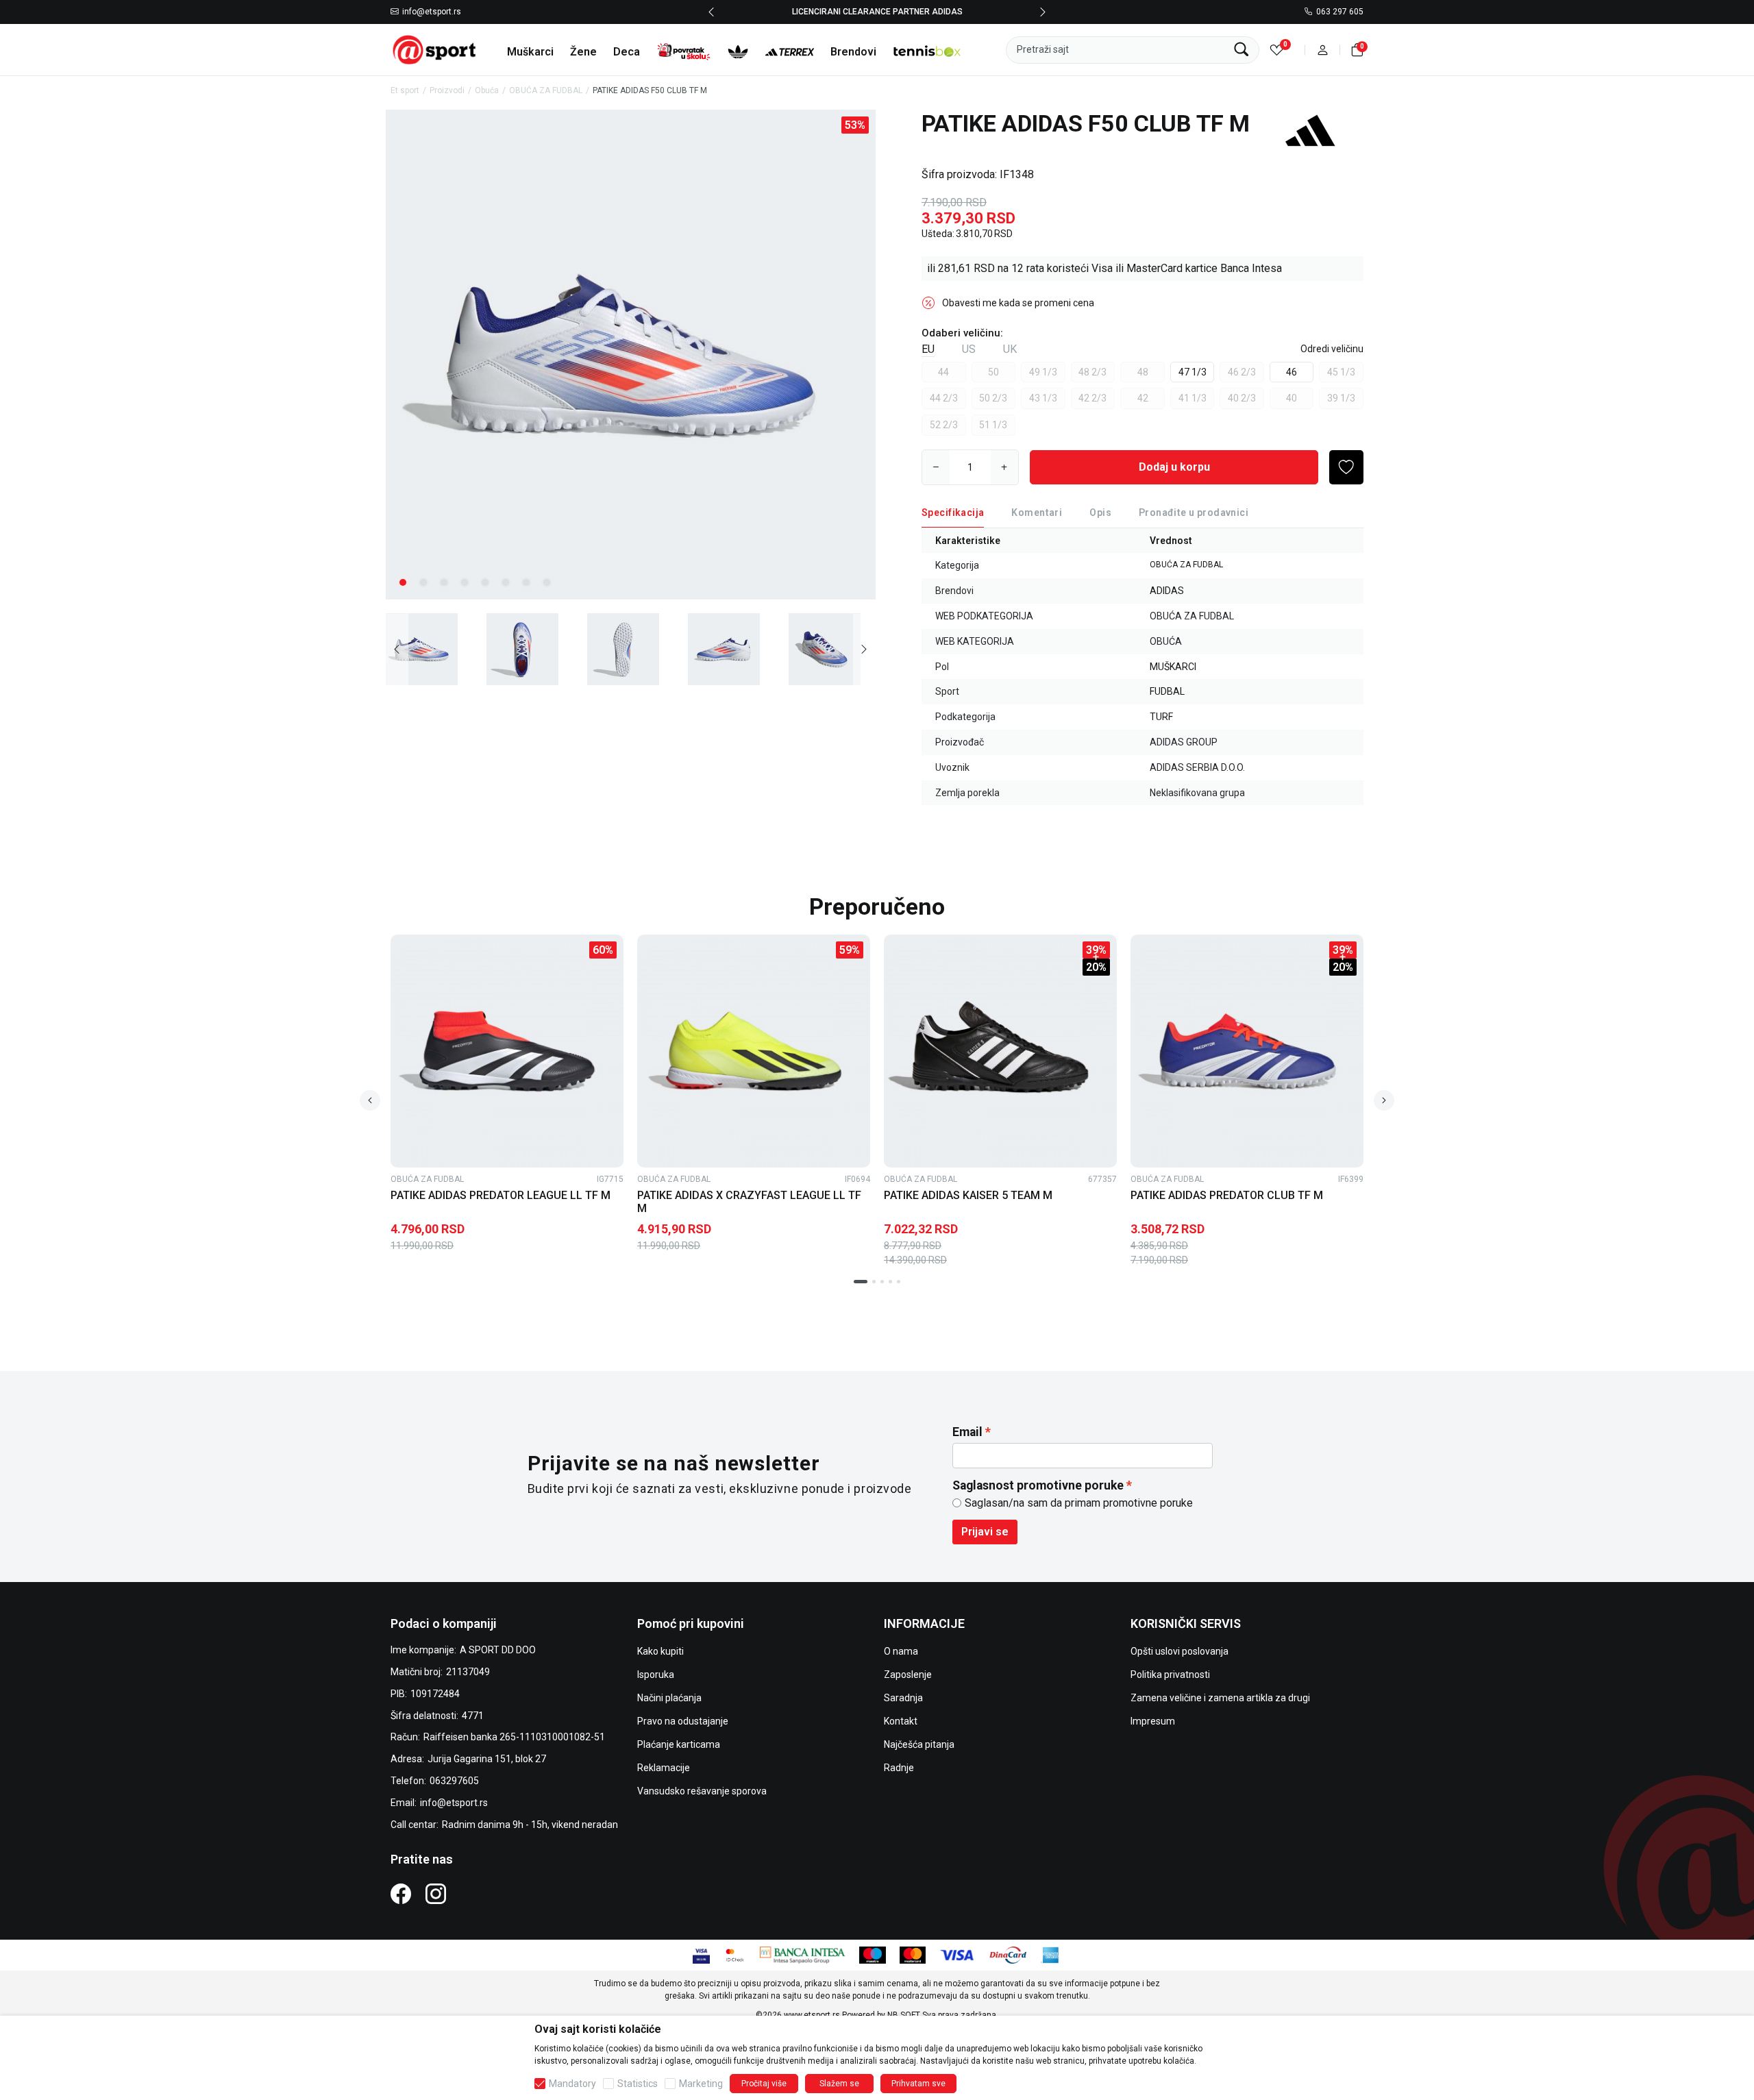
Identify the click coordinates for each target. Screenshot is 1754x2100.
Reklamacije (664, 1768)
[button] (1323, 50)
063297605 (454, 1781)
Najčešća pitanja (919, 1744)
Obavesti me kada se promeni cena (1018, 303)
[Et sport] (435, 49)
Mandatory (572, 2084)
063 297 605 (1340, 12)
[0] (1277, 50)
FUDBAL (1167, 691)
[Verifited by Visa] (701, 1954)
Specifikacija (953, 512)
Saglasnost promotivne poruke (1038, 1485)
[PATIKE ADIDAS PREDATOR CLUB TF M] (1247, 1051)
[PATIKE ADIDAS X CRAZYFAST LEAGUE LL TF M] (754, 1051)
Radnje (899, 1768)
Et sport (405, 90)
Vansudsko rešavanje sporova (702, 1791)
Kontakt (901, 1721)
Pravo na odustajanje (683, 1721)
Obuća (487, 90)
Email (967, 1432)
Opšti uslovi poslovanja (1179, 1651)
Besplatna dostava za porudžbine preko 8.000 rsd (877, 12)
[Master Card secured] (735, 1954)
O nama (901, 1651)
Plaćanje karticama (679, 1744)
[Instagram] (436, 1893)
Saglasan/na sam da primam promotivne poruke (1079, 1503)
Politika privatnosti (1170, 1675)
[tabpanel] (631, 355)
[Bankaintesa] (803, 1954)
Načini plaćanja (669, 1698)
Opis (1100, 512)
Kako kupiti (660, 1651)
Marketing (701, 2084)
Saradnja (903, 1698)
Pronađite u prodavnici (1194, 512)
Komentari (1037, 512)
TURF (1161, 717)
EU (928, 349)
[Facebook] (401, 1893)
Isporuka (656, 1675)
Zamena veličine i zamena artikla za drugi (1220, 1698)
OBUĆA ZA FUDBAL (546, 90)
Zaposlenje (908, 1675)
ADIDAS (1167, 591)
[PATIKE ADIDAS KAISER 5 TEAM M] (1000, 1051)
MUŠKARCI (1173, 667)
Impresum (1153, 1721)
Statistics (638, 2084)
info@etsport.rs (432, 12)
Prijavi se (985, 1532)
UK (1010, 349)
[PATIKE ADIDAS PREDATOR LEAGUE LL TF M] (507, 1051)
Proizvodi (447, 90)
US (969, 349)
